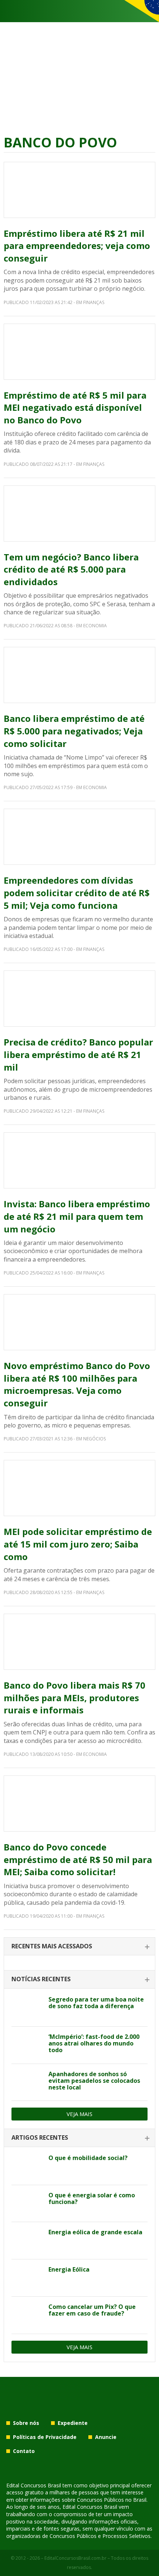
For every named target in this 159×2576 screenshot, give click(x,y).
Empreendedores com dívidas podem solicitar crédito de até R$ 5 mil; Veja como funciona (77, 893)
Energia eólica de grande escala (95, 2232)
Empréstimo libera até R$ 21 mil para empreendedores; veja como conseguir (77, 246)
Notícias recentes (41, 1979)
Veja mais (79, 2114)
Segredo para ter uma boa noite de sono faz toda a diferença (96, 2003)
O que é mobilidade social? (88, 2158)
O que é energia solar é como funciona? (92, 2198)
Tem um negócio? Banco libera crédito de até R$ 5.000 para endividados (71, 569)
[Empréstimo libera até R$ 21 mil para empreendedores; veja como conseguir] (79, 190)
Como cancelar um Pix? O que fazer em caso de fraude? (92, 2310)
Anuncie (106, 2437)
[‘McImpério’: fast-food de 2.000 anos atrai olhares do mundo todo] (27, 2045)
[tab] (79, 1947)
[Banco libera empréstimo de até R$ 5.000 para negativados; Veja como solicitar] (79, 675)
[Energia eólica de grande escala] (27, 2241)
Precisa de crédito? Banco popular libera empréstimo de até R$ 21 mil (78, 1054)
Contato (24, 2451)
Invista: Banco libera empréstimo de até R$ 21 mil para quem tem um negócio (77, 1216)
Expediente (73, 2423)
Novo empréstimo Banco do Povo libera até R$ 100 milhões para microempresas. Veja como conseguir (77, 1384)
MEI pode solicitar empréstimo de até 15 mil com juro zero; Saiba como (78, 1544)
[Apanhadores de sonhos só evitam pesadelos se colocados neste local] (27, 2082)
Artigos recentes (40, 2137)
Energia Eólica (69, 2269)
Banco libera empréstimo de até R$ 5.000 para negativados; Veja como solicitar (74, 731)
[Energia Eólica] (27, 2278)
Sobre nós (26, 2423)
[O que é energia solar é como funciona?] (27, 2204)
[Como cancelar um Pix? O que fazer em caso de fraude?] (27, 2315)
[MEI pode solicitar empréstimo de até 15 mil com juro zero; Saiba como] (79, 1488)
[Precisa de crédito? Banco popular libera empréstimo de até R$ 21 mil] (79, 999)
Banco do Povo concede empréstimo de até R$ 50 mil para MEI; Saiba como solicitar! (78, 1859)
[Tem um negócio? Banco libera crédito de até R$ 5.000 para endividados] (79, 514)
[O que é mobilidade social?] (27, 2166)
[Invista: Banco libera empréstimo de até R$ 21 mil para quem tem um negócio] (79, 1160)
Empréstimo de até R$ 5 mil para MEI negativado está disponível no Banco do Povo (75, 407)
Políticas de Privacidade (45, 2437)
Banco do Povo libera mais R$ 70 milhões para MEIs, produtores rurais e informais (75, 1698)
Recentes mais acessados (52, 1946)
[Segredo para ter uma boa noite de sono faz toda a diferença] (27, 2008)
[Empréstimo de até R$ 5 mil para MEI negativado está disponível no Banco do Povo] (79, 352)
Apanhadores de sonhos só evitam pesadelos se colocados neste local (94, 2081)
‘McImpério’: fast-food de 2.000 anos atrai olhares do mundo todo (94, 2043)
